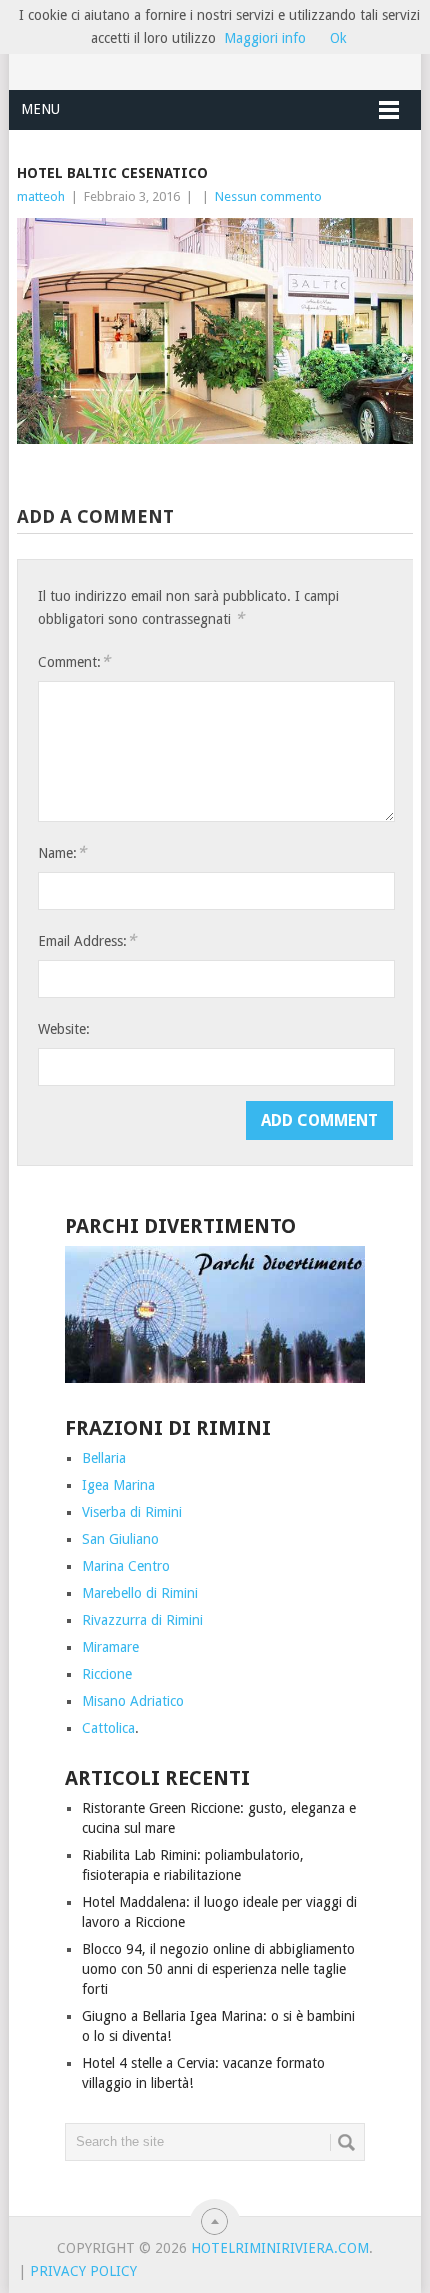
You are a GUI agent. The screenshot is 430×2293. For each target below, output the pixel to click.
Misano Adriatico (133, 1701)
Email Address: (87, 940)
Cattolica (108, 1728)
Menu (40, 109)
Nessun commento (268, 196)
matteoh (41, 196)
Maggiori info (265, 38)
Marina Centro (126, 1566)
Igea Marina (118, 1485)
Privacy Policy (83, 2271)
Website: (64, 1029)
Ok (338, 38)
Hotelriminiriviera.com (280, 2248)
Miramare (110, 1647)
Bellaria (104, 1458)
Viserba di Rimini (132, 1512)
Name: (62, 852)
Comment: (74, 661)
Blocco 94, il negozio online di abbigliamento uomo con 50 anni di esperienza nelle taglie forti (218, 1969)
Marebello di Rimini (140, 1593)
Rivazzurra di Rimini (142, 1620)
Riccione (107, 1674)
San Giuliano (120, 1539)
